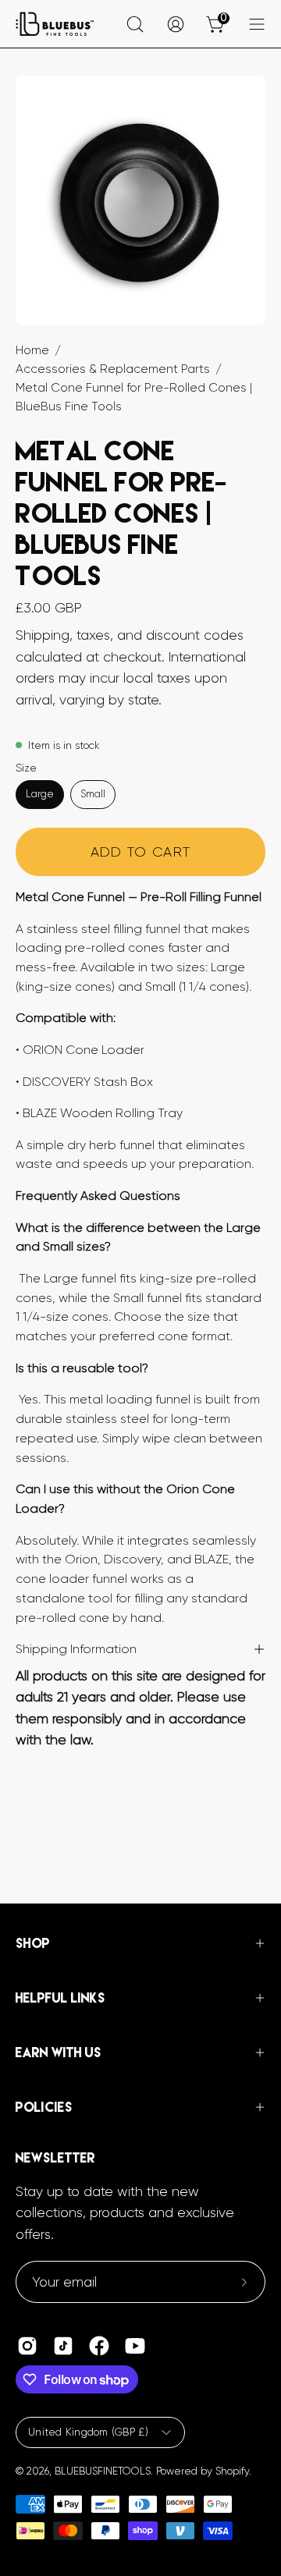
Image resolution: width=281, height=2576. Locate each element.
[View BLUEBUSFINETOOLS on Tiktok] (63, 2346)
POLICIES (44, 2107)
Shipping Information (76, 1649)
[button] (135, 24)
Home (32, 350)
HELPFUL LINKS (60, 1998)
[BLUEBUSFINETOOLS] (55, 24)
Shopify (232, 2471)
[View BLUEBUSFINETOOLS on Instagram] (27, 2346)
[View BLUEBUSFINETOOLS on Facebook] (99, 2346)
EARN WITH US (59, 2053)
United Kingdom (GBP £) (88, 2432)
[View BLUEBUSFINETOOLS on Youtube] (135, 2346)
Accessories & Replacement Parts (113, 369)
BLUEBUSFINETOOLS (103, 2471)
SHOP (33, 1943)
